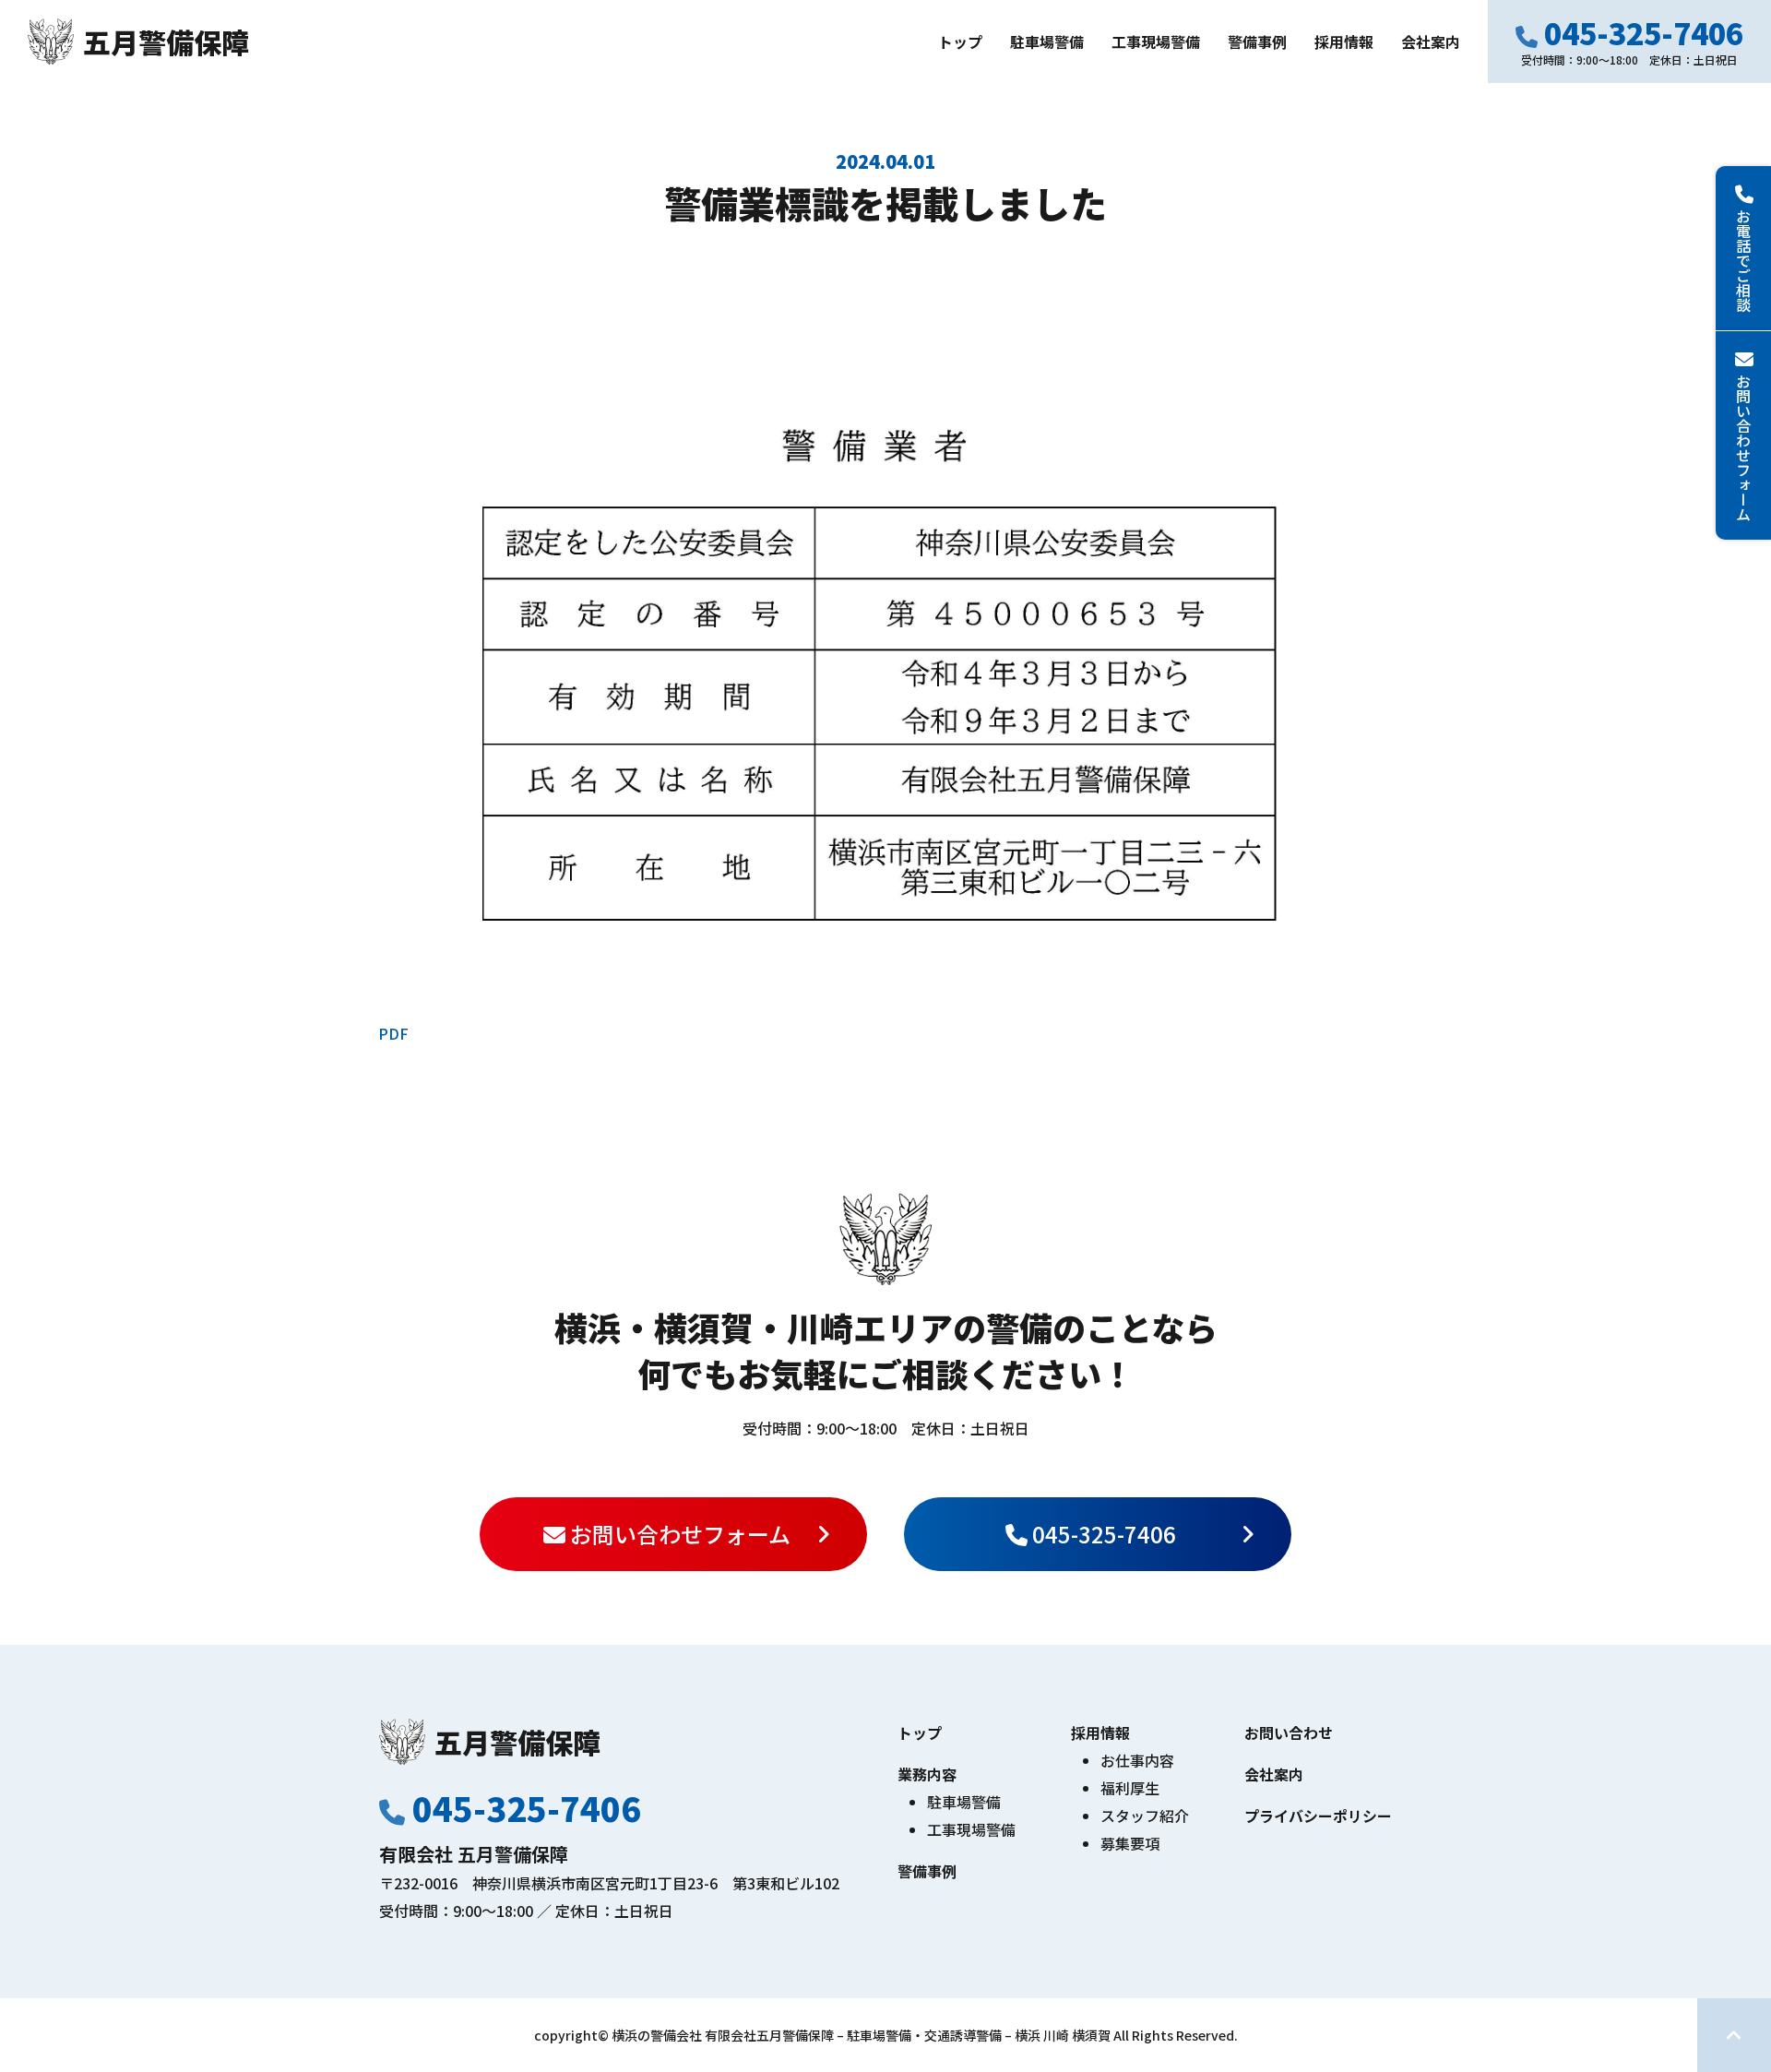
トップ (960, 42)
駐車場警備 (1047, 42)
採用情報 (1344, 42)
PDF (393, 1033)
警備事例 (1257, 42)
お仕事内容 (1137, 1760)
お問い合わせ (1289, 1733)
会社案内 (1431, 42)
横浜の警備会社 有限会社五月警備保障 (723, 2035)
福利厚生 (1130, 1788)
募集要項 (1130, 1843)
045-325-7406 (523, 1807)
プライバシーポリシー (1318, 1816)
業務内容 (927, 1774)
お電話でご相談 (1743, 260)
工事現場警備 (1156, 42)
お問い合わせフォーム (1743, 447)
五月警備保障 (166, 42)
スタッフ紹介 (1145, 1816)
